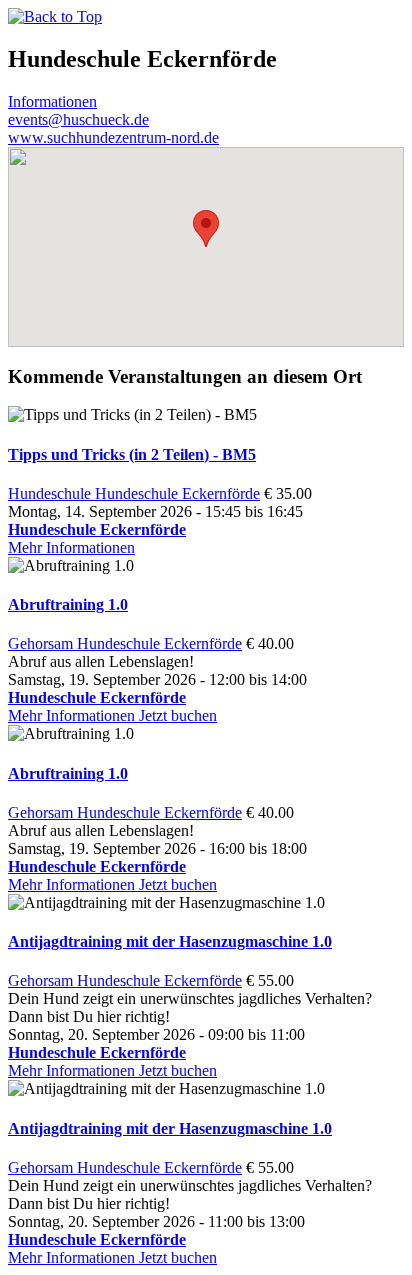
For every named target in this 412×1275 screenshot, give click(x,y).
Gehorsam (42, 643)
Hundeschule (51, 493)
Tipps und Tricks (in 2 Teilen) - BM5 (132, 454)
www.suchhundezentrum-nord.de (113, 137)
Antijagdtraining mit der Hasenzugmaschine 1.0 (170, 941)
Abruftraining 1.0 (68, 604)
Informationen (52, 101)
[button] (206, 228)
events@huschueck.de (78, 119)
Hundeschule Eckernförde (177, 493)
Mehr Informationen (71, 547)
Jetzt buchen (178, 715)
